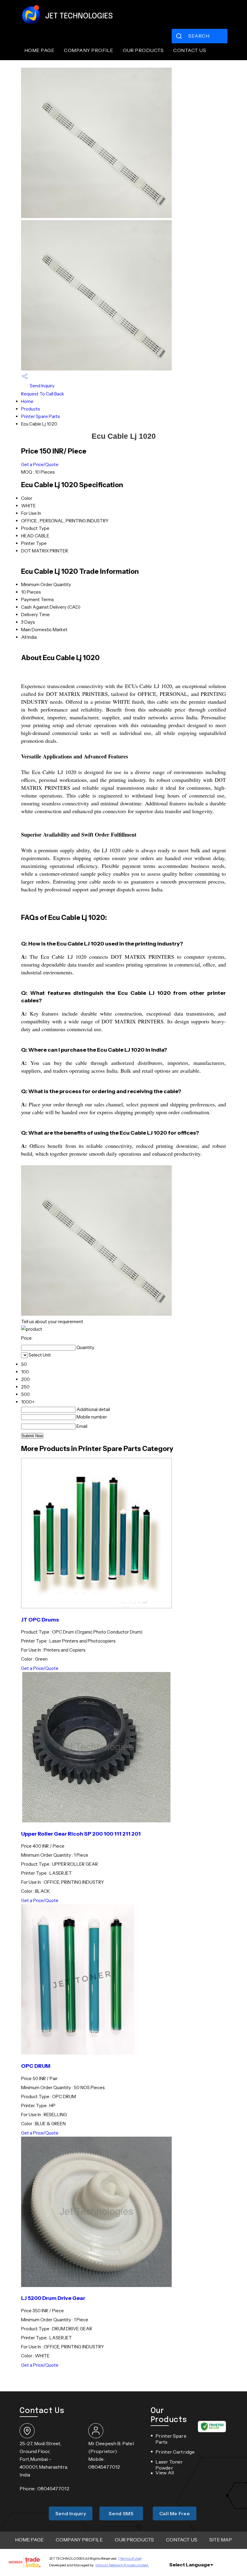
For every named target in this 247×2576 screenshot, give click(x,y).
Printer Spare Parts (41, 416)
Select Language (190, 2565)
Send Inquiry (42, 386)
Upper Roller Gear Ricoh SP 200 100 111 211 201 (81, 1834)
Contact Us (190, 50)
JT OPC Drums (40, 1620)
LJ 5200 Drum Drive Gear (53, 2298)
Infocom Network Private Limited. (122, 2565)
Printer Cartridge (175, 2452)
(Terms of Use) (130, 2558)
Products (31, 409)
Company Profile (88, 50)
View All (165, 2473)
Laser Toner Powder (169, 2465)
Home (27, 401)
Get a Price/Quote (40, 464)
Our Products (143, 50)
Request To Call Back (43, 394)
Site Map (221, 2540)
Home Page (39, 50)
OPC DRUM (36, 2066)
